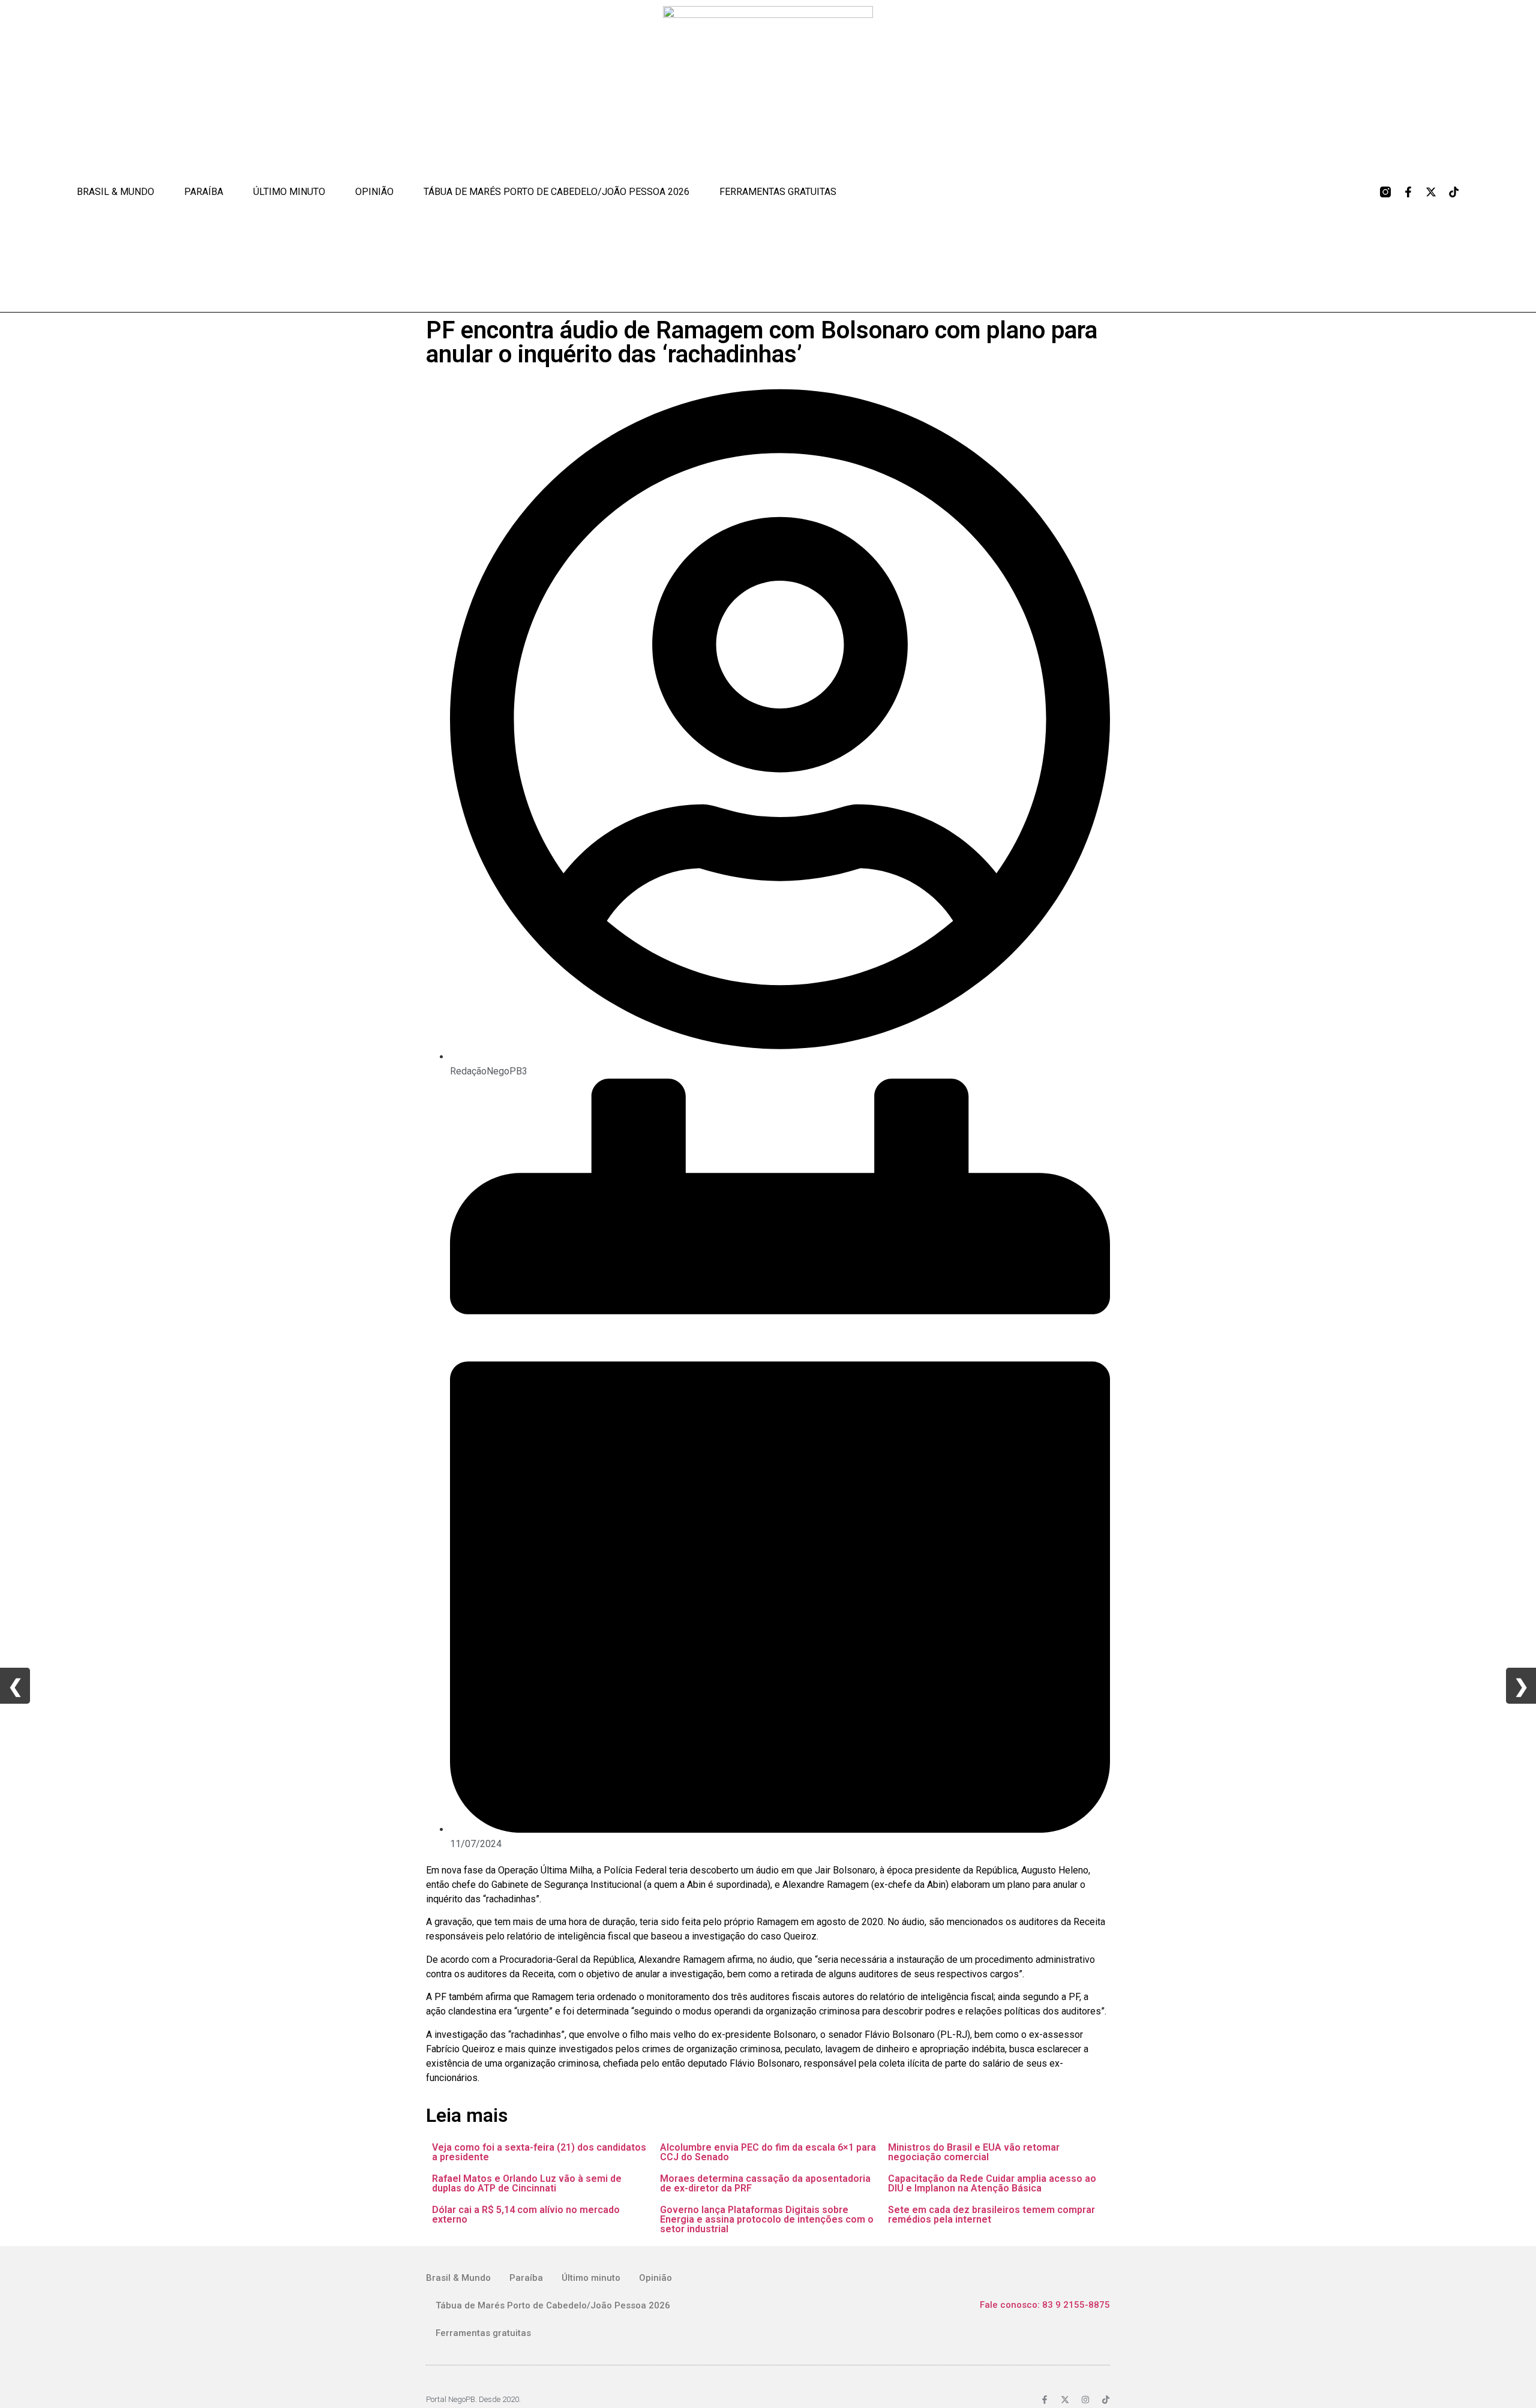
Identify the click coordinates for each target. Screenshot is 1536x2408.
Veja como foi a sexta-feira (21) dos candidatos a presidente (539, 2152)
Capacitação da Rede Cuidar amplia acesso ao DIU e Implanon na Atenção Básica (992, 2183)
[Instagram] (1085, 2400)
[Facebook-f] (1408, 192)
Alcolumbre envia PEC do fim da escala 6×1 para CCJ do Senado (768, 2152)
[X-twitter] (1431, 192)
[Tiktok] (1454, 192)
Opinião (374, 192)
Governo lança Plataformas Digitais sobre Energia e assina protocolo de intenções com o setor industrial (767, 2219)
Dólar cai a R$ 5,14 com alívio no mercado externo (526, 2215)
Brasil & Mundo (115, 192)
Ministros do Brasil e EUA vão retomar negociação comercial (974, 2152)
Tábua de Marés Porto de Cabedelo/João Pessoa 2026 (556, 192)
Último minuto (289, 192)
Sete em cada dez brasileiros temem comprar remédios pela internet (991, 2215)
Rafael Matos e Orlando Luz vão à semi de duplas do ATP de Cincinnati (527, 2183)
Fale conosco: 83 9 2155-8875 (1045, 2305)
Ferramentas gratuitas (778, 192)
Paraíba (204, 192)
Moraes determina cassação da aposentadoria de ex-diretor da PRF (765, 2183)
